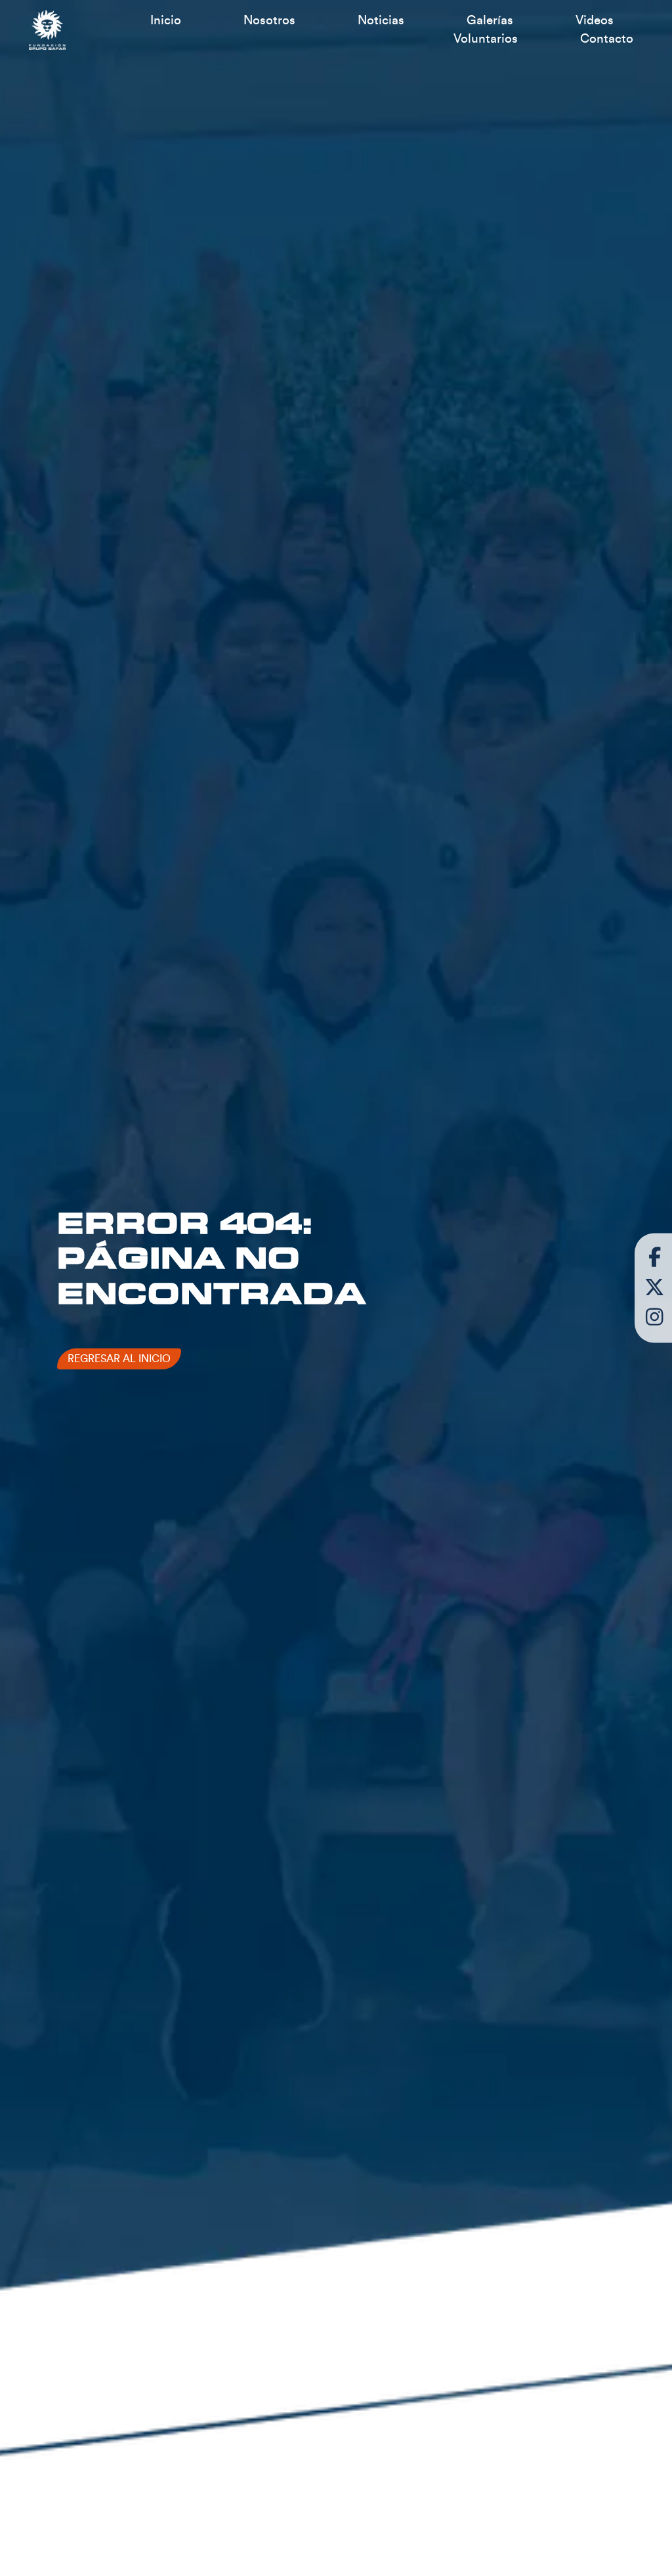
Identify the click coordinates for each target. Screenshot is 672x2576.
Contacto (607, 39)
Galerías (490, 20)
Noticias (381, 20)
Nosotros (269, 20)
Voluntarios (486, 39)
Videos (595, 20)
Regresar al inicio (119, 1359)
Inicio (166, 20)
